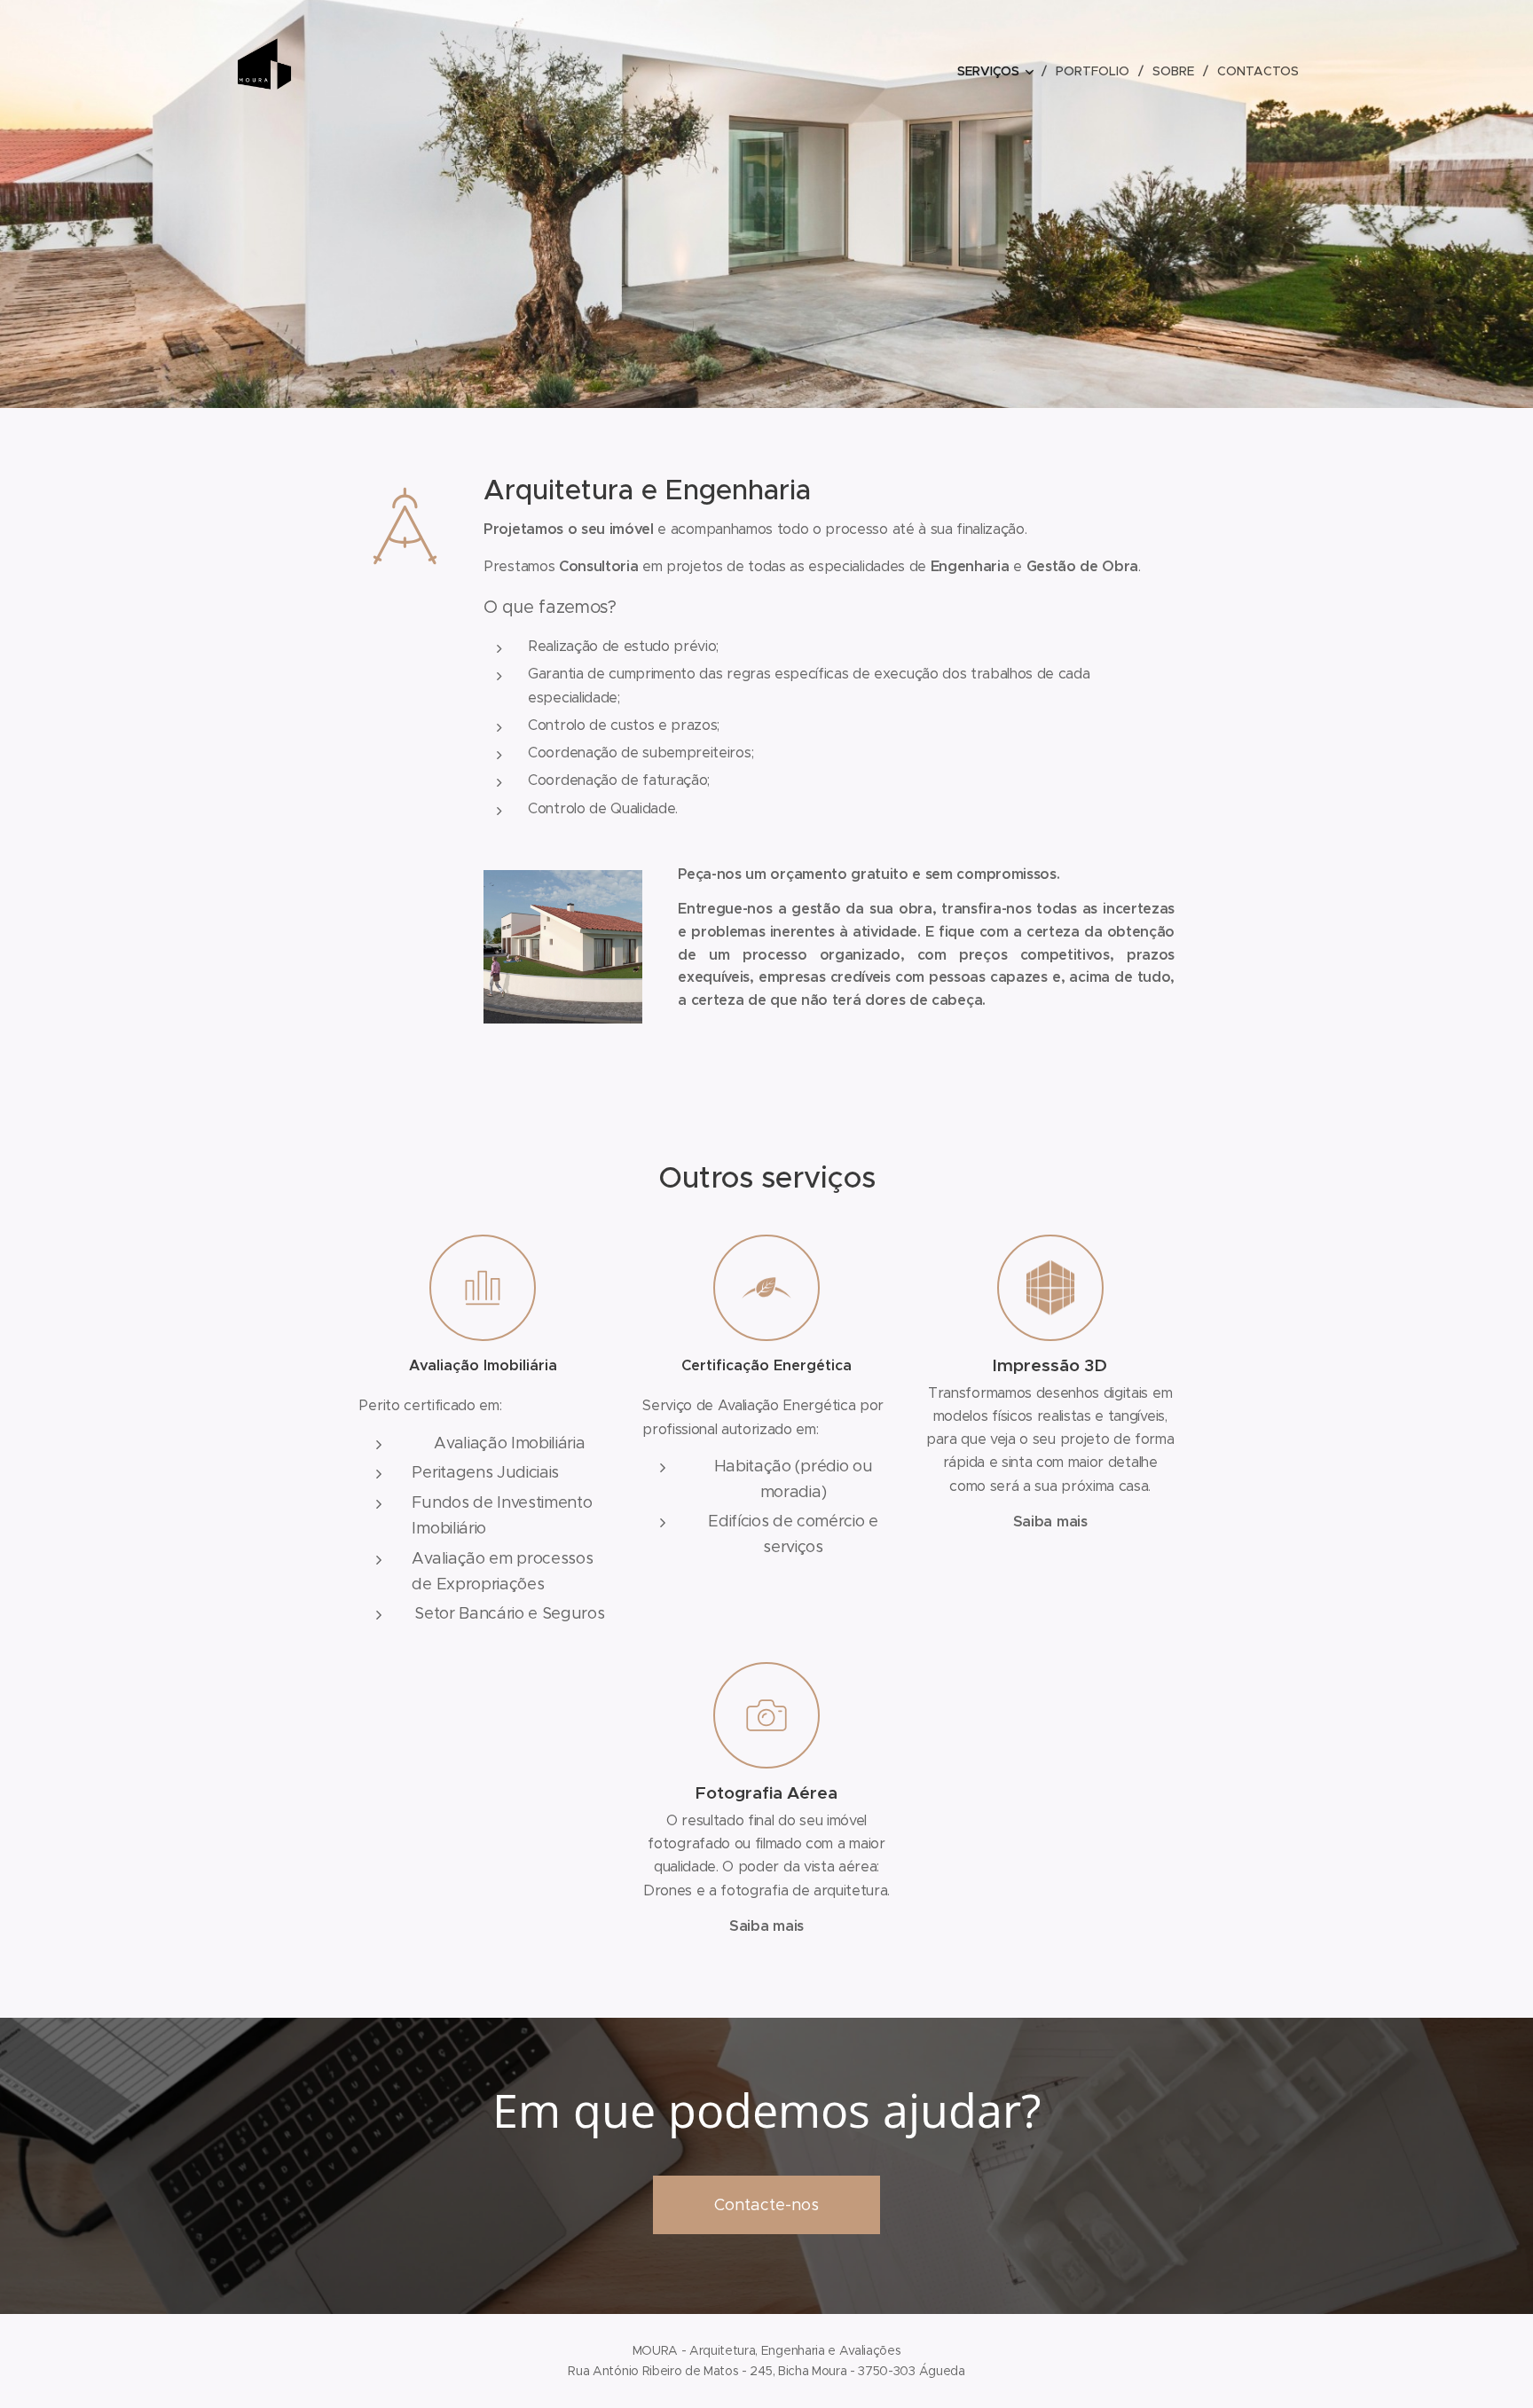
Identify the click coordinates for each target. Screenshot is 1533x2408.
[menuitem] (1000, 71)
